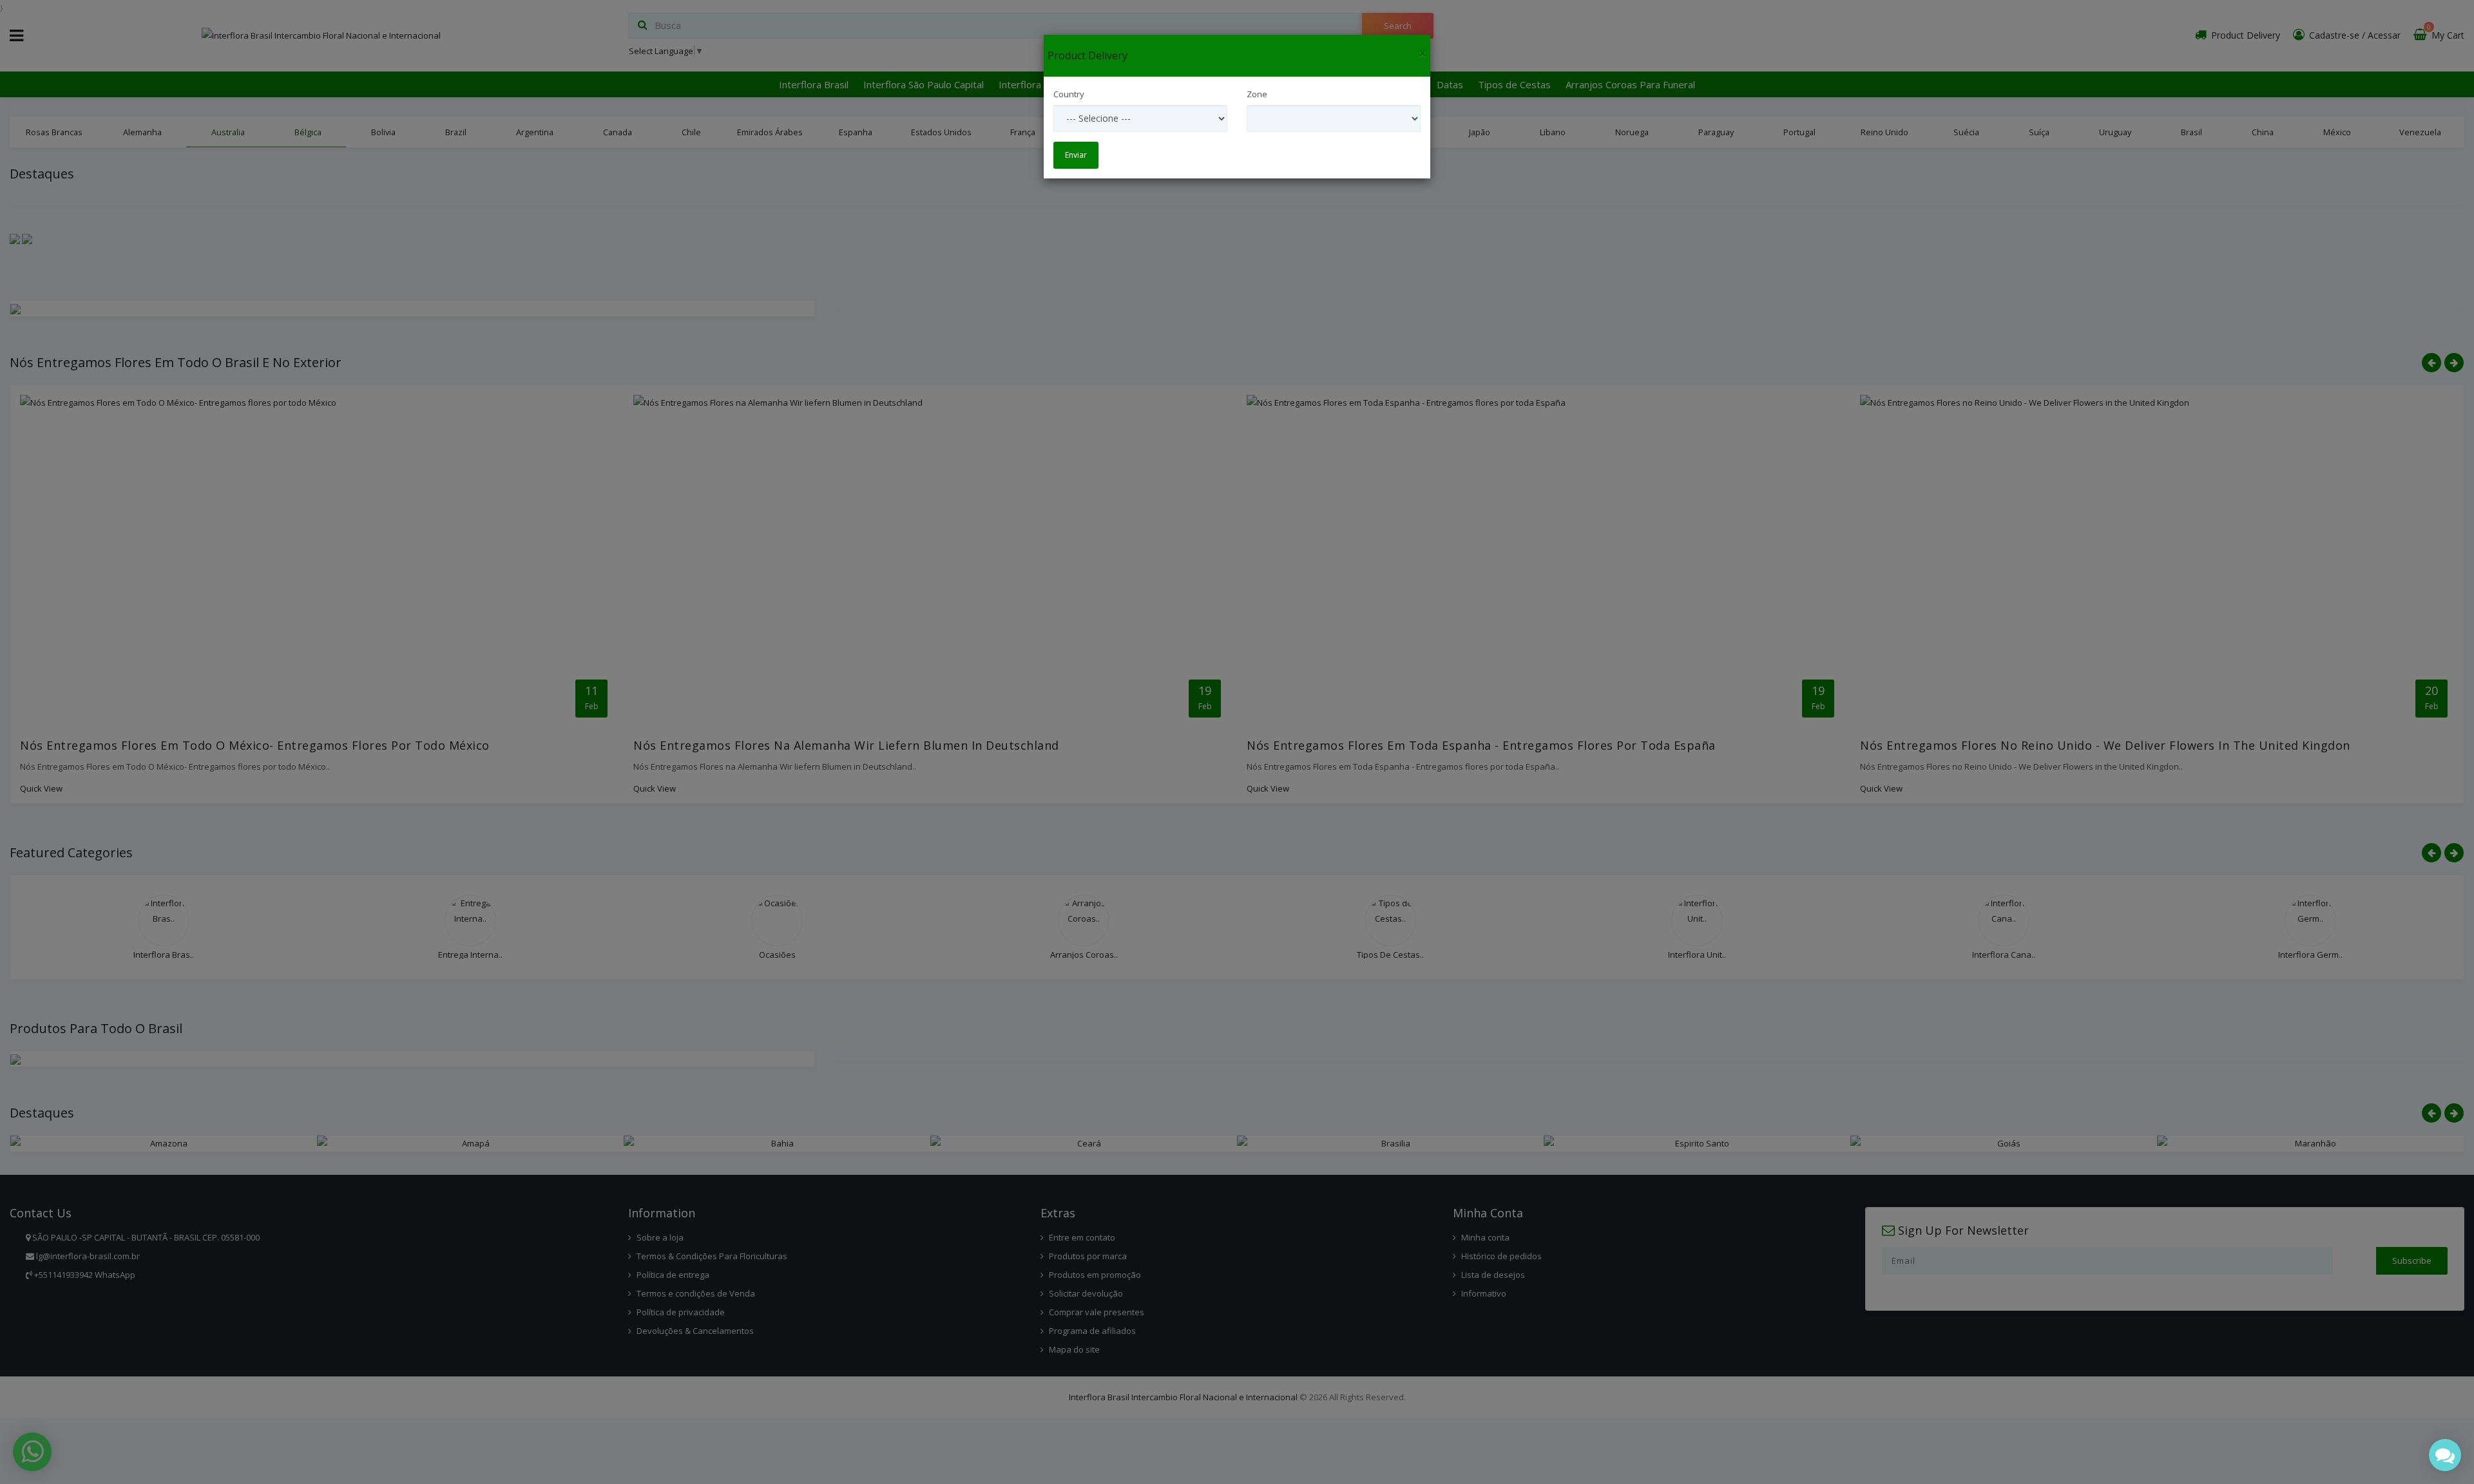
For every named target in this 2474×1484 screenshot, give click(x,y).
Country (1069, 94)
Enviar (1076, 155)
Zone (1257, 94)
